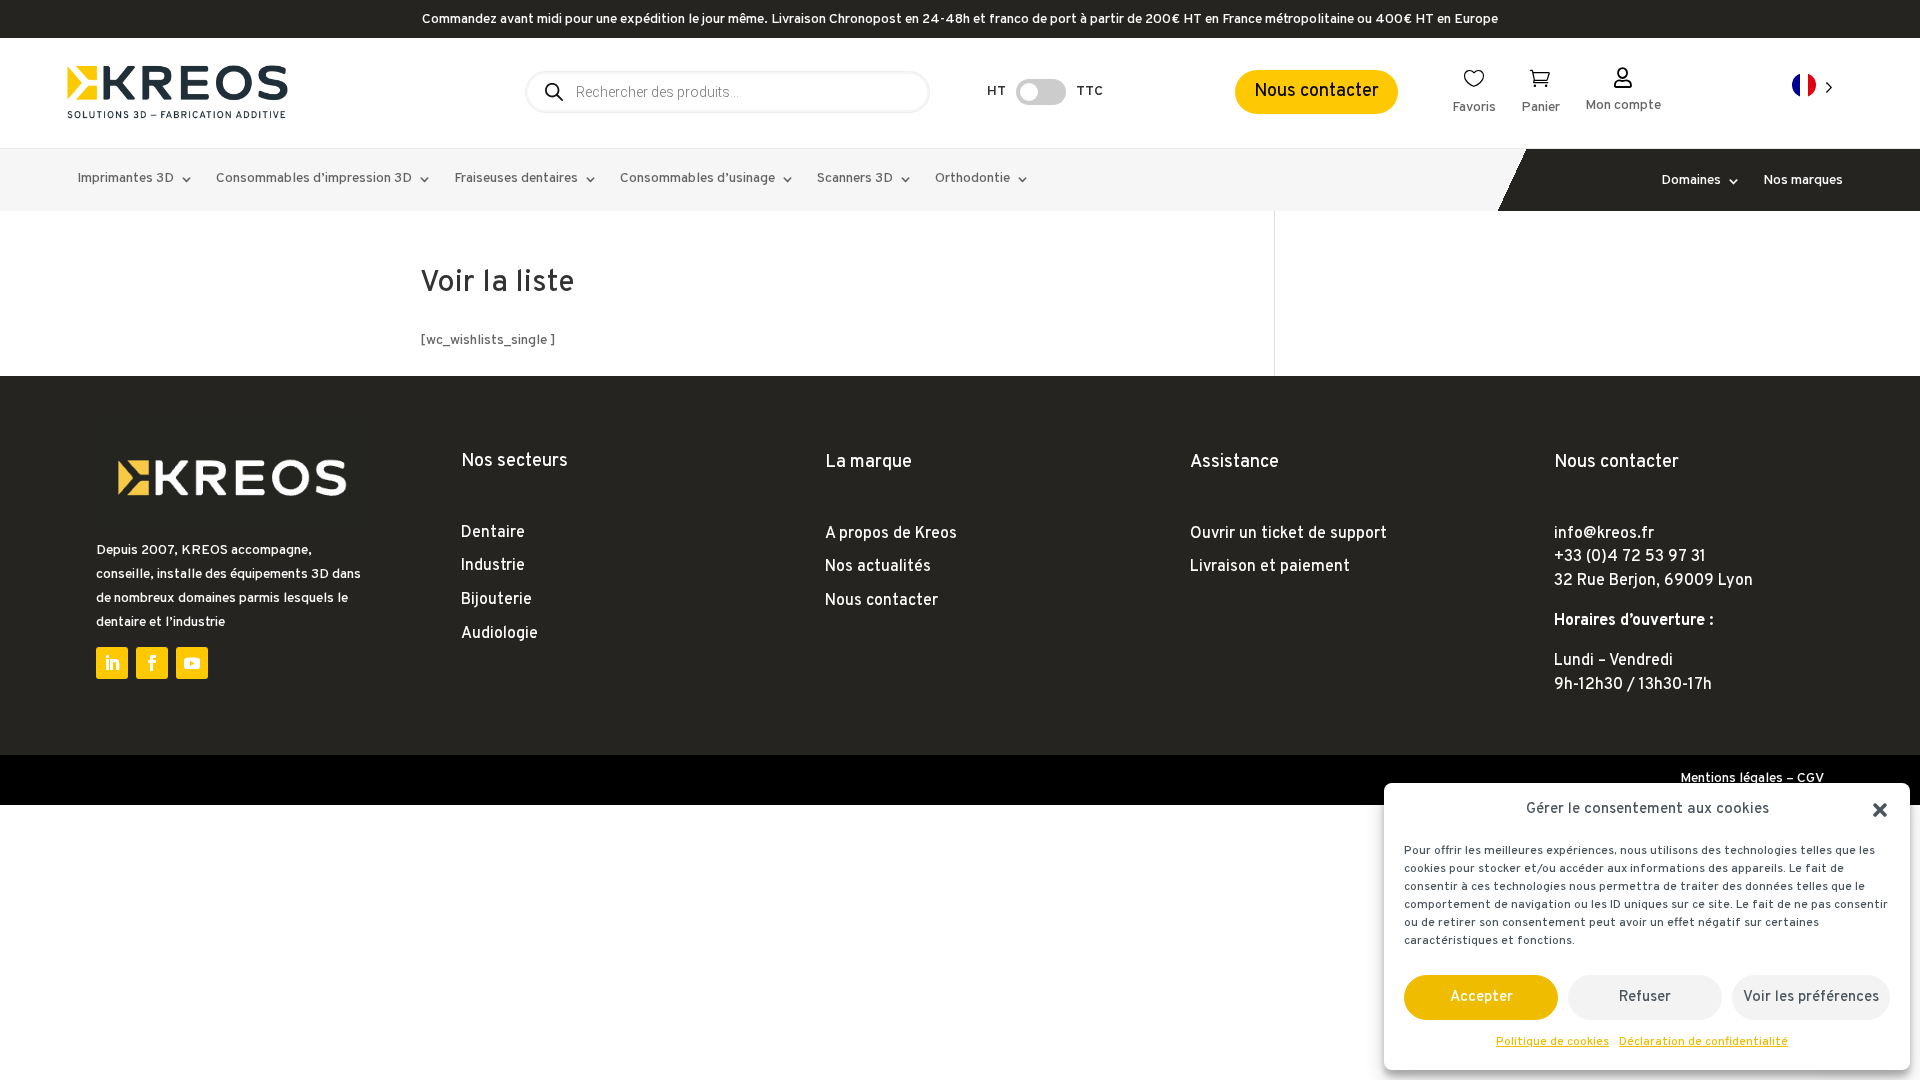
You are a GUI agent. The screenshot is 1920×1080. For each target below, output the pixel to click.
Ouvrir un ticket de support (1288, 534)
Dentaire (493, 533)
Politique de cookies (1552, 1042)
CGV (1810, 778)
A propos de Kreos (891, 534)
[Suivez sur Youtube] (192, 663)
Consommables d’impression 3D (314, 179)
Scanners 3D (855, 179)
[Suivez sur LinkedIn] (112, 663)
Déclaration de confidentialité (1703, 1042)
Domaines (1691, 181)
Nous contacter (1316, 91)
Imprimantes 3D (125, 179)
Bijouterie (496, 600)
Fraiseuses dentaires (516, 179)
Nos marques (1803, 181)
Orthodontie (972, 179)
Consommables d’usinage (697, 179)
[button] (1880, 810)
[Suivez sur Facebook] (152, 663)
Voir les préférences (1811, 997)
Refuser (1645, 997)
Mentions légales (1731, 778)
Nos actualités (878, 567)
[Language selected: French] (1812, 86)
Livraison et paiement (1270, 567)
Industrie (493, 566)
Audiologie (499, 634)
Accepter (1481, 997)
